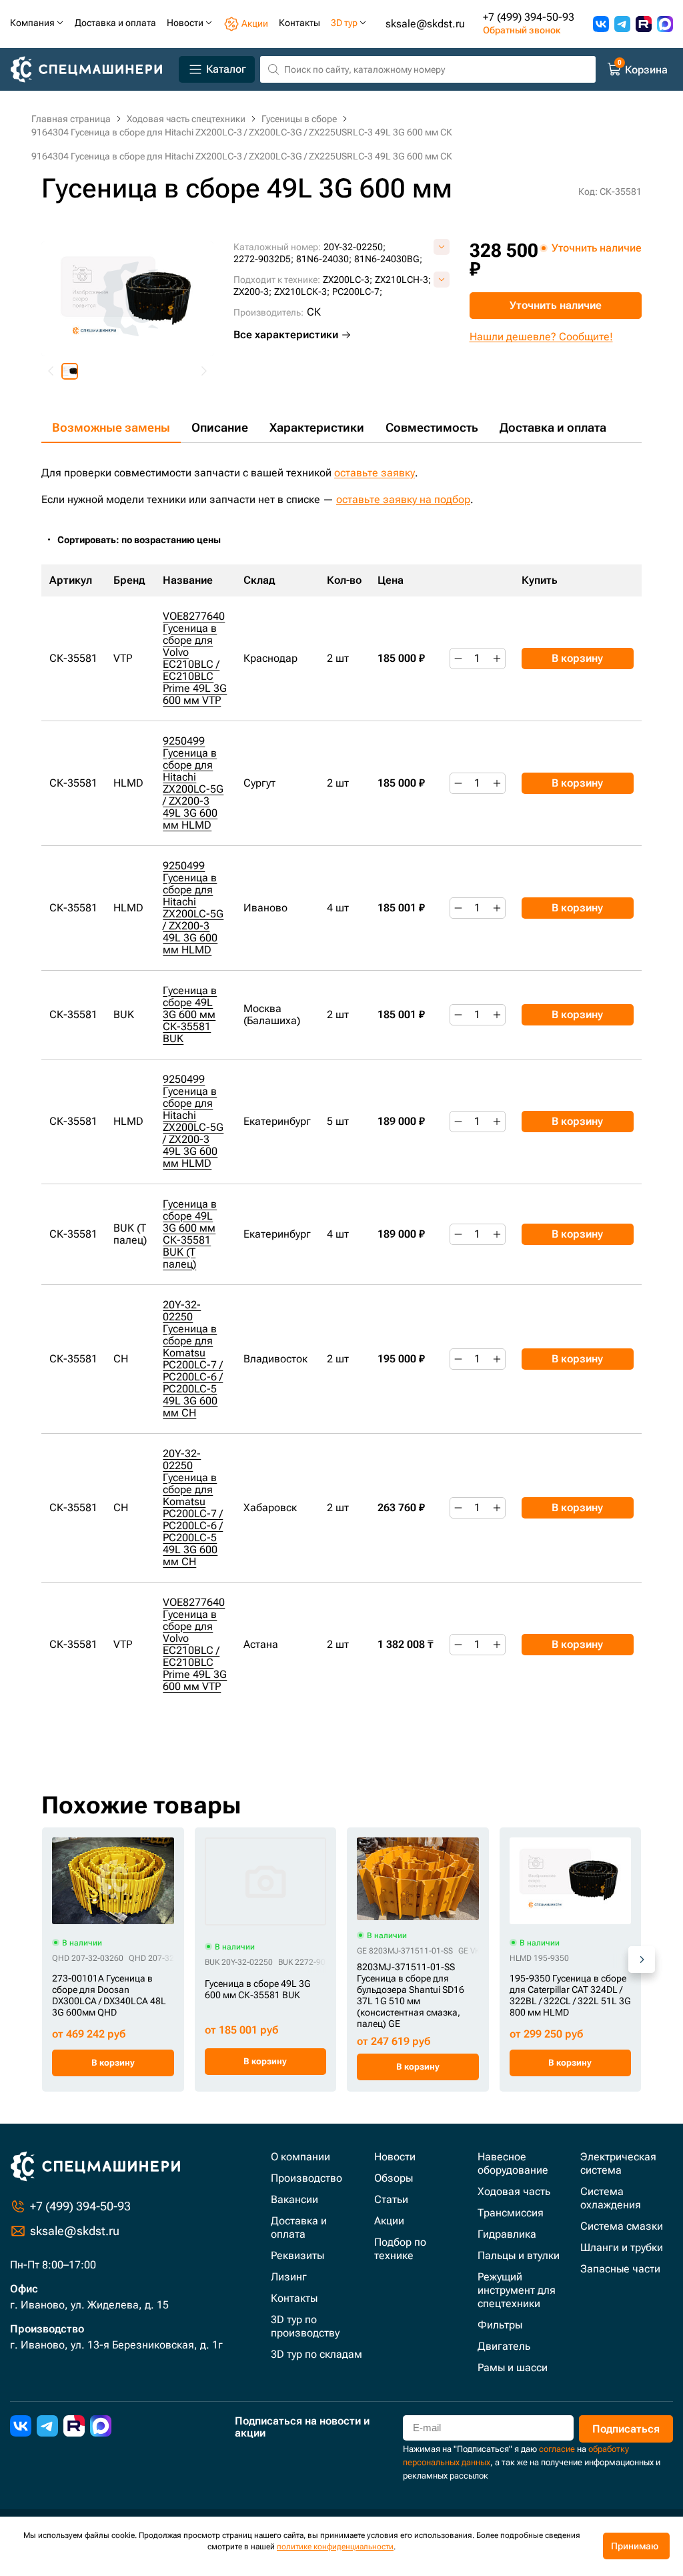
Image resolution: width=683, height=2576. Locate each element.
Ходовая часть (514, 2191)
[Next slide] (203, 371)
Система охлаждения (611, 2198)
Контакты (294, 2298)
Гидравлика (507, 2234)
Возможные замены (111, 427)
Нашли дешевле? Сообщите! (541, 337)
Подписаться (626, 2429)
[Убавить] (458, 659)
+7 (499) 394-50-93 (529, 17)
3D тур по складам (316, 2354)
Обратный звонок (522, 30)
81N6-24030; (324, 259)
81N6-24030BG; (388, 259)
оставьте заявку (375, 473)
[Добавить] (497, 659)
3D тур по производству (305, 2326)
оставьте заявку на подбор (403, 499)
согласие (557, 2449)
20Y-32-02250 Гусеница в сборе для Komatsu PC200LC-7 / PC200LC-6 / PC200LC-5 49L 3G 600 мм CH (193, 1359)
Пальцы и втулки (519, 2255)
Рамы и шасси (513, 2368)
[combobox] (146, 540)
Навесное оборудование (513, 2163)
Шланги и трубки (622, 2247)
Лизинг (289, 2277)
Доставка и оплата (553, 427)
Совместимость (432, 427)
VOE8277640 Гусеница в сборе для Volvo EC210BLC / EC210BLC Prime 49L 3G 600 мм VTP (195, 658)
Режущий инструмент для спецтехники (517, 2290)
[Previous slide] (51, 371)
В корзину (577, 658)
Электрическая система (618, 2163)
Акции (389, 2221)
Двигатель (504, 2346)
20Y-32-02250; (355, 247)
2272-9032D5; (263, 259)
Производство (306, 2178)
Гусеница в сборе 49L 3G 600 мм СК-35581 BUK (190, 1014)
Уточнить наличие (556, 305)
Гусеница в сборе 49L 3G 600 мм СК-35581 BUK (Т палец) (190, 1234)
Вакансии (294, 2199)
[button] (70, 371)
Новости (395, 2157)
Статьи (391, 2199)
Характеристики (317, 427)
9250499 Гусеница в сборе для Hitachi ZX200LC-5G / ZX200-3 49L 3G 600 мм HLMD (193, 783)
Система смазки (622, 2226)
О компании (300, 2157)
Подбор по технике (400, 2249)
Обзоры (394, 2178)
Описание (220, 427)
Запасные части (620, 2269)
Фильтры (500, 2325)
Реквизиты (297, 2255)
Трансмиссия (511, 2213)
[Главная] (92, 70)
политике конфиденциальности (335, 2547)
